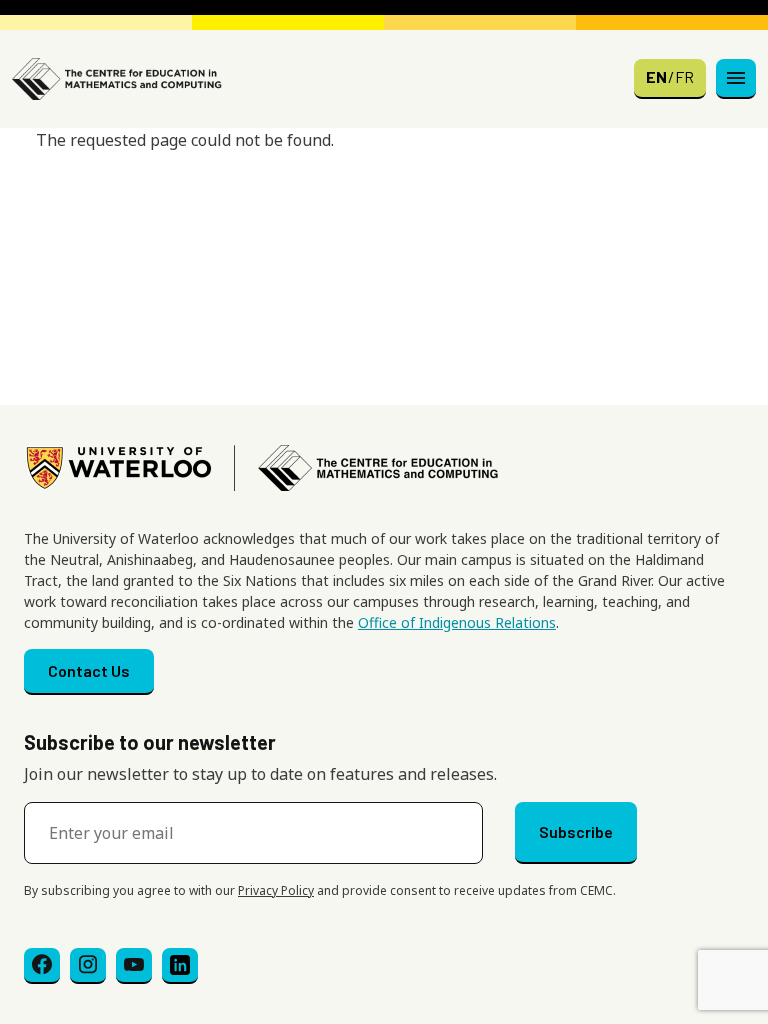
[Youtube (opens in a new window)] (134, 966)
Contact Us (89, 670)
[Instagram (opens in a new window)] (88, 966)
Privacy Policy (276, 890)
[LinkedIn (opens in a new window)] (180, 966)
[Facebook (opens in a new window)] (42, 966)
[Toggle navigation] (736, 79)
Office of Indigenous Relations (457, 622)
